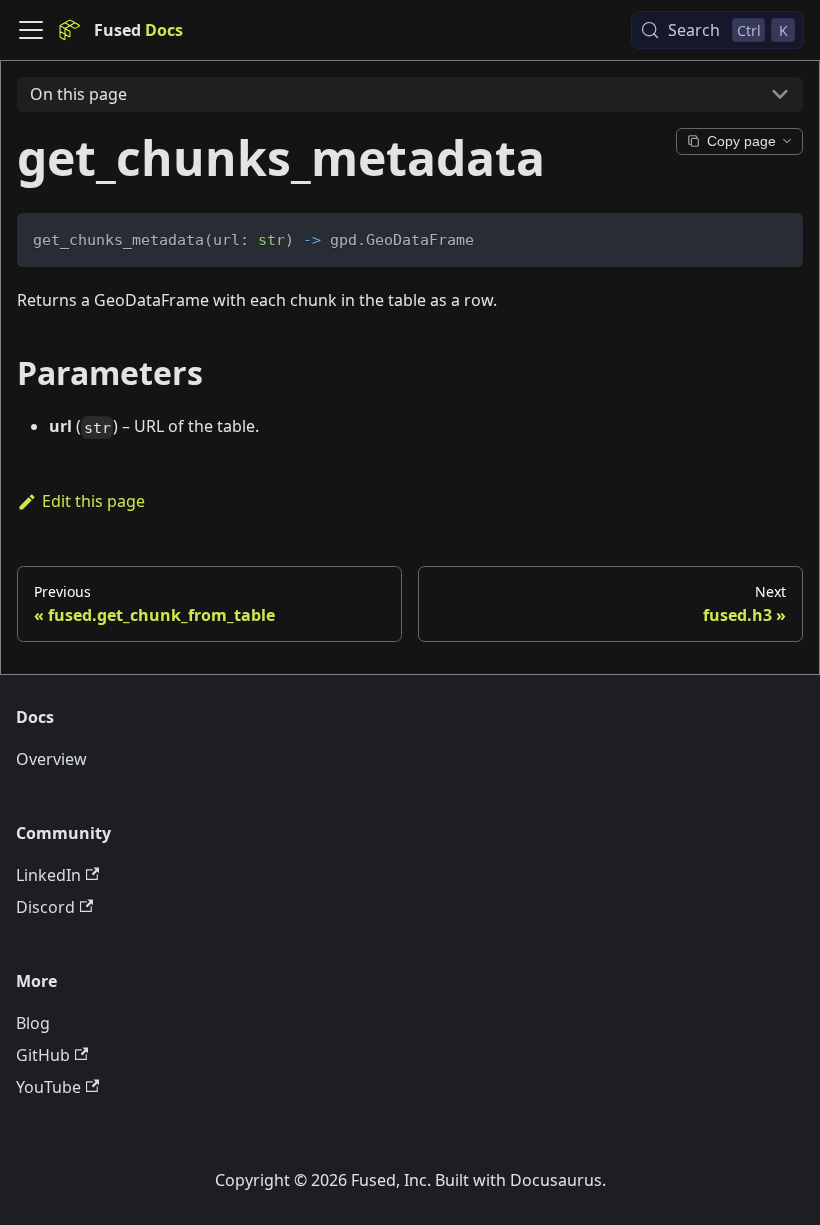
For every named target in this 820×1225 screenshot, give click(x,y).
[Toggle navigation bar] (31, 30)
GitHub (43, 1055)
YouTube (48, 1087)
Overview (51, 759)
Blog (33, 1023)
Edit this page (93, 501)
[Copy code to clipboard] (778, 237)
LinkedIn (48, 875)
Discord (45, 907)
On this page (78, 94)
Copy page (741, 141)
